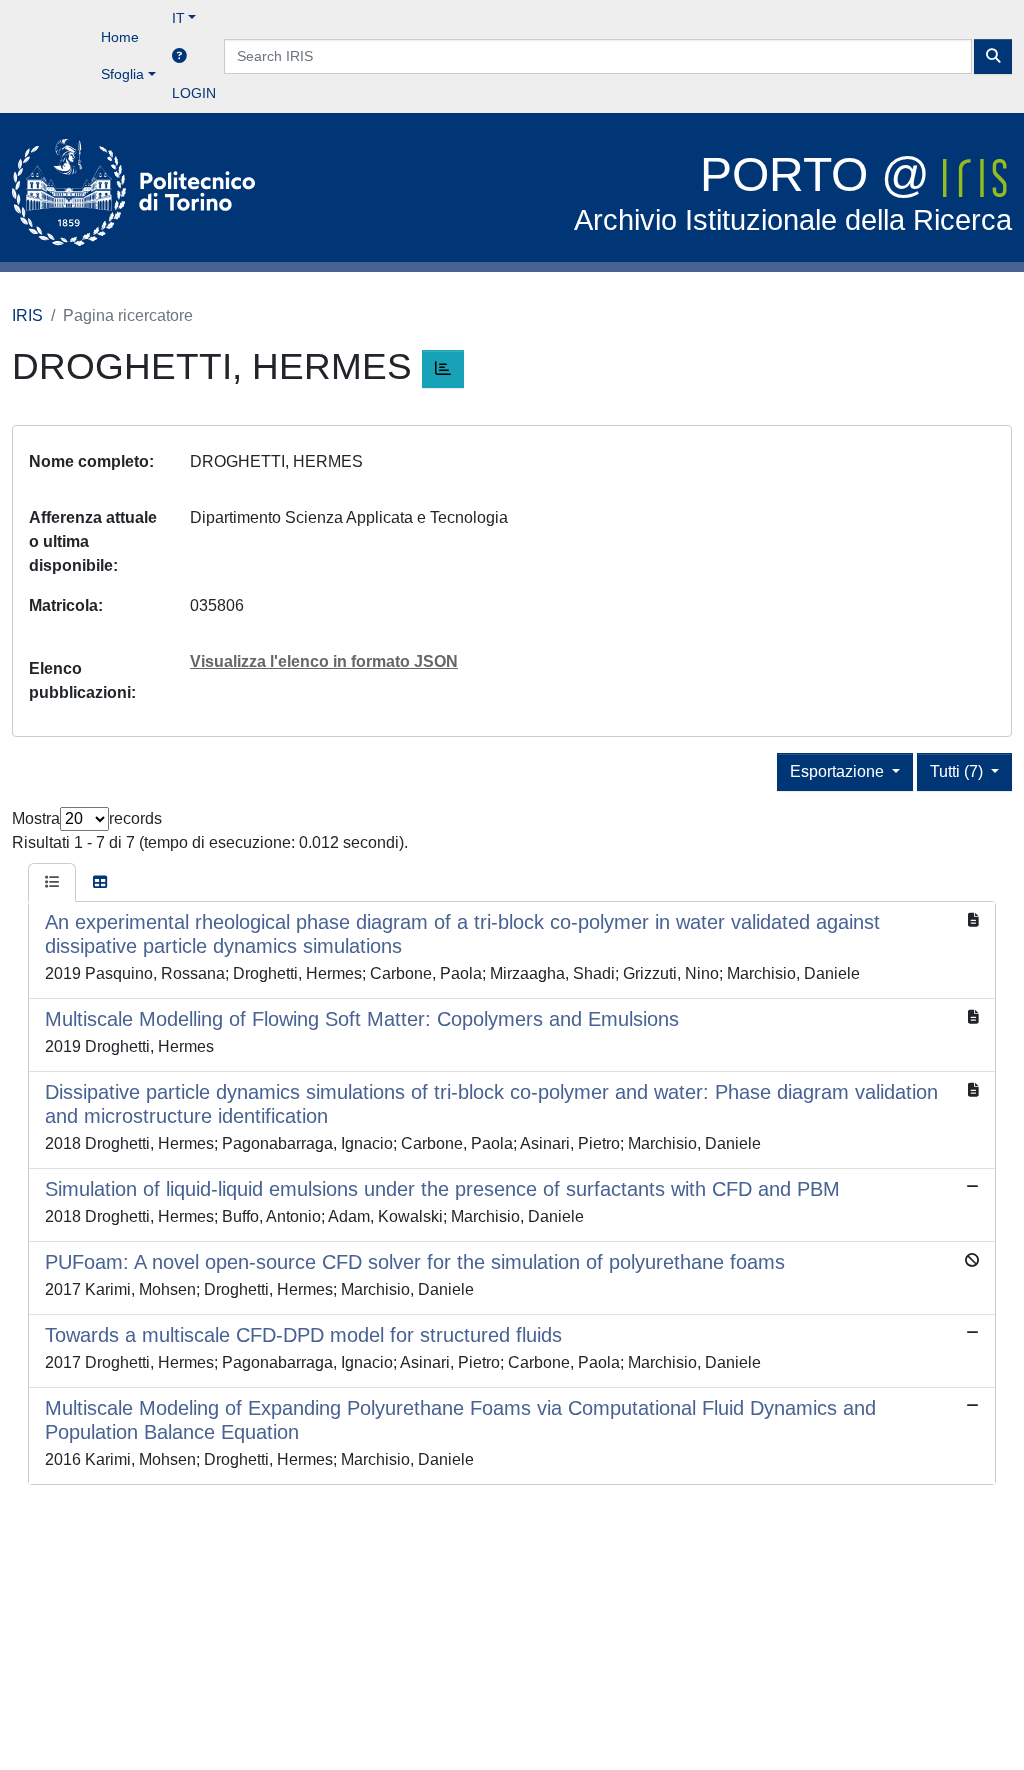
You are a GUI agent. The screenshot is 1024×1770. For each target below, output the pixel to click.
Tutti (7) (958, 771)
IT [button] (178, 18)
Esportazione (839, 771)
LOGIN (194, 93)
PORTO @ (793, 192)
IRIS (27, 315)
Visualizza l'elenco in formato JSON (324, 661)
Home (120, 37)
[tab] (52, 883)
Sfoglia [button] (122, 74)
